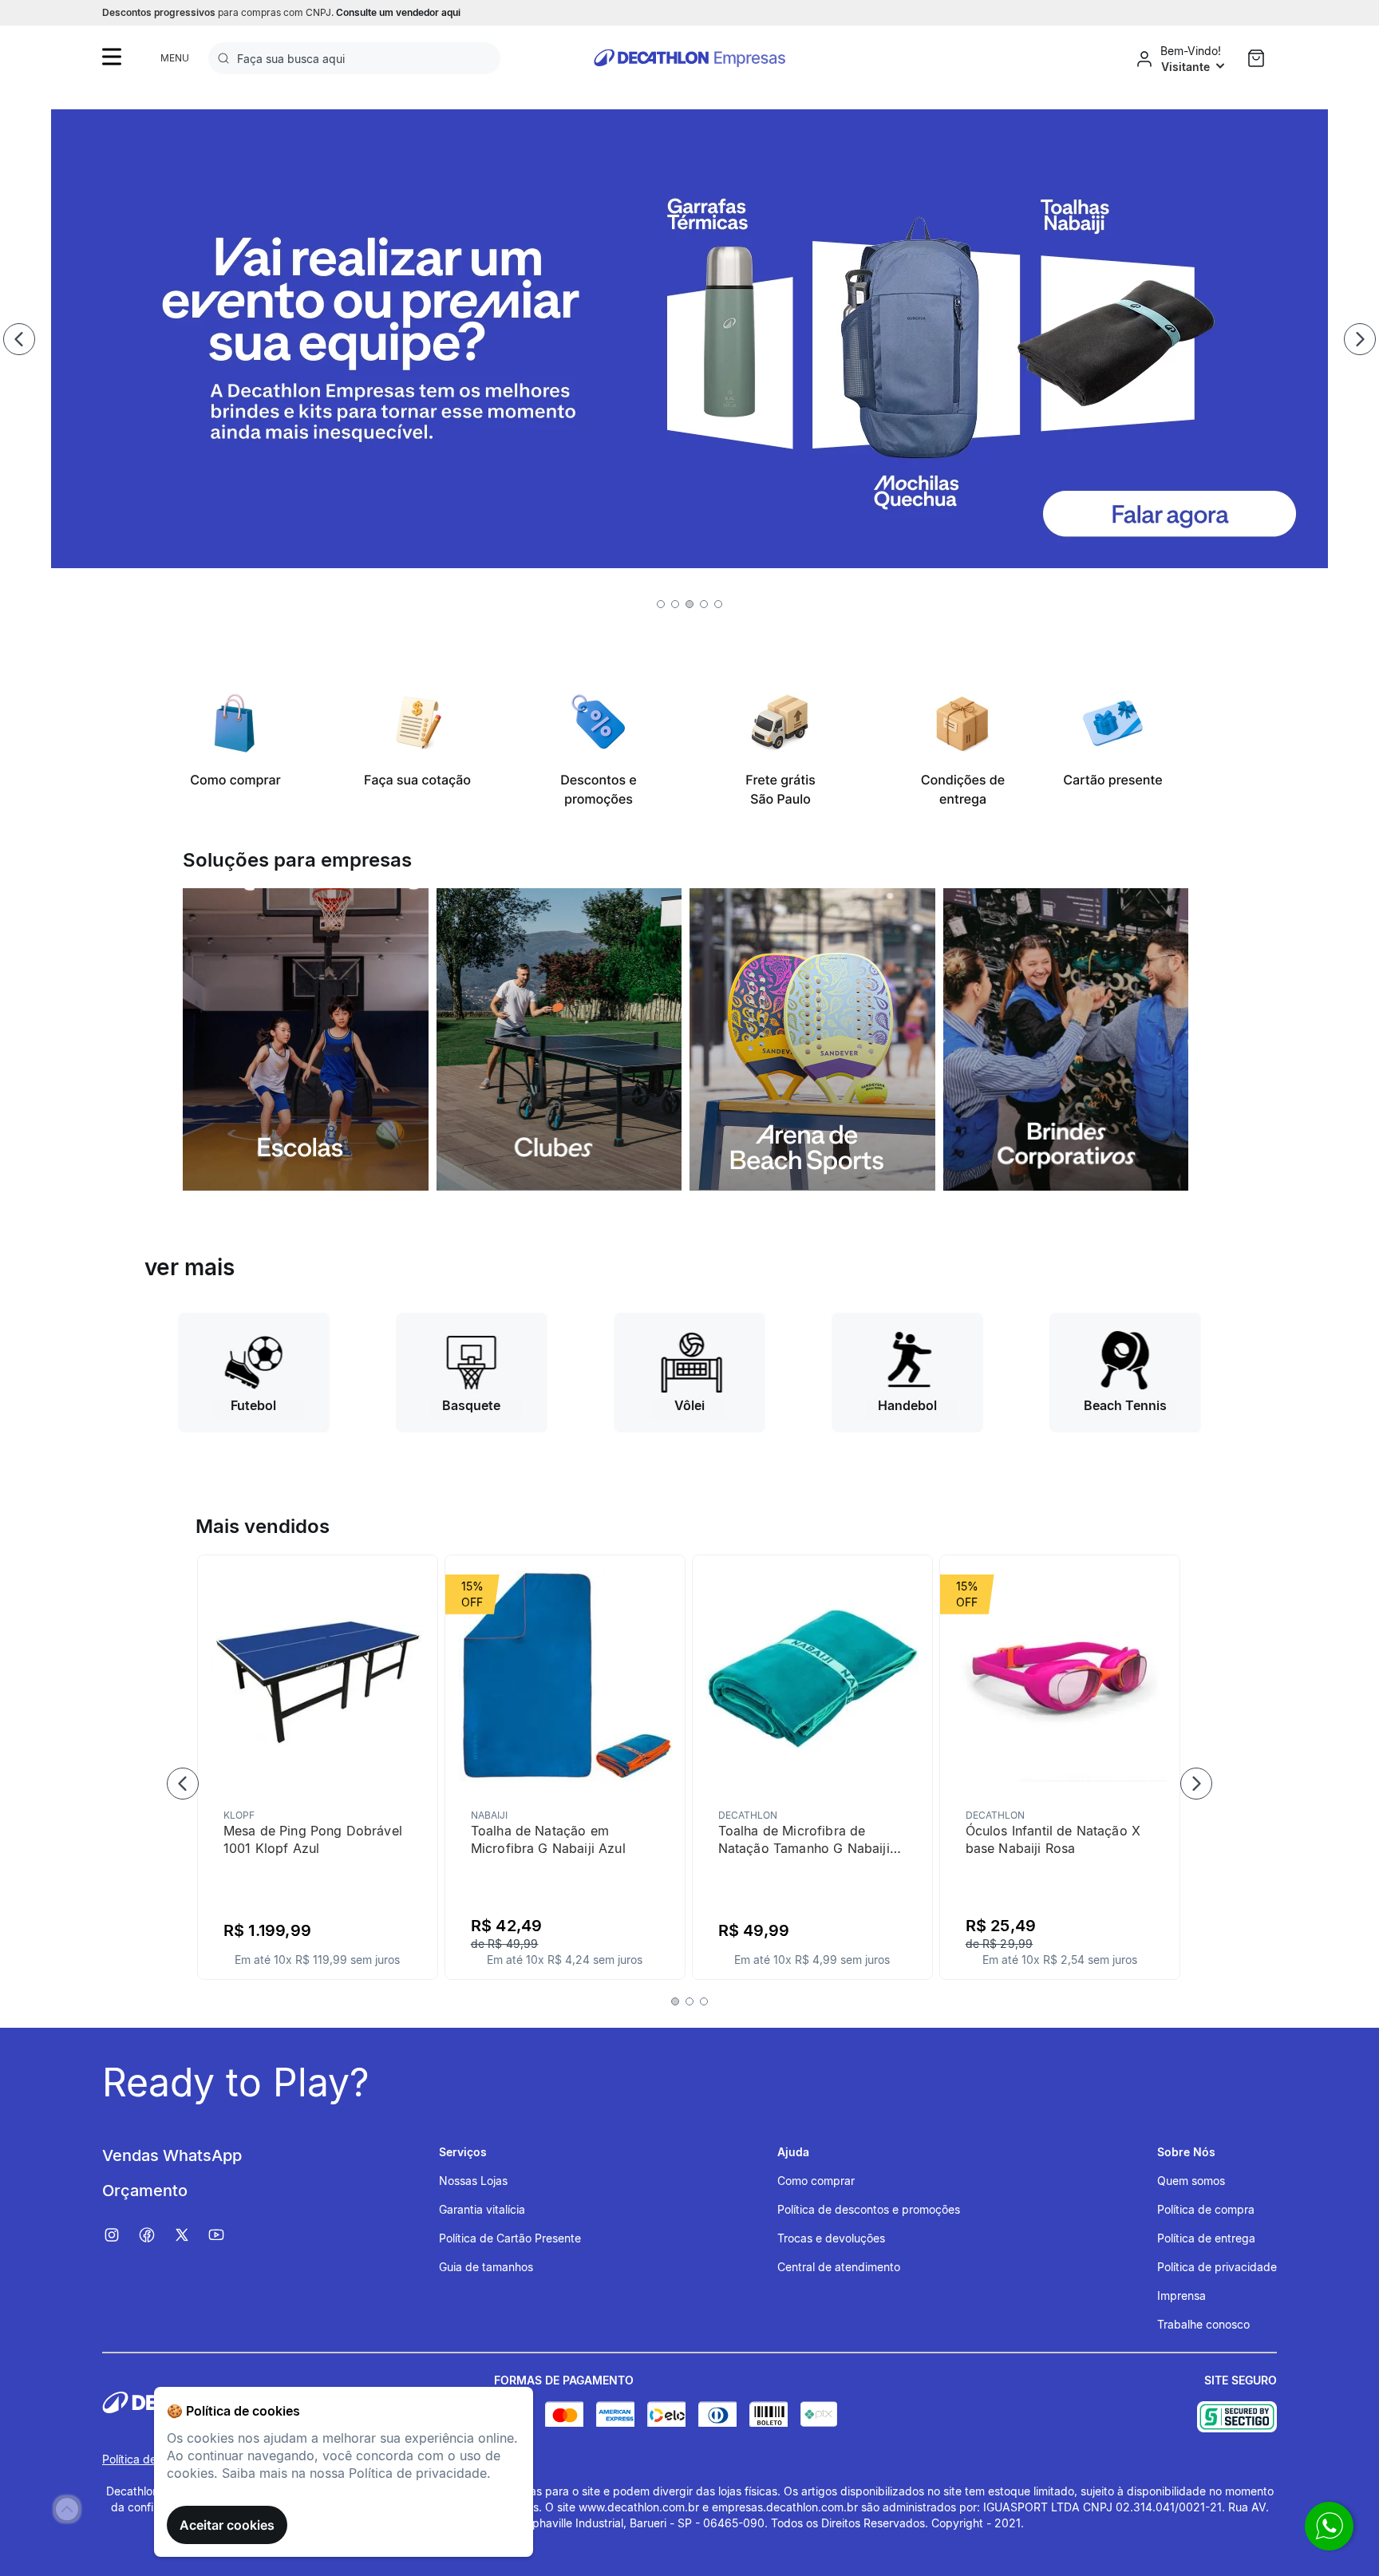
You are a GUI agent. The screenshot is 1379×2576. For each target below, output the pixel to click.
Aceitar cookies (227, 2525)
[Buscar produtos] (227, 58)
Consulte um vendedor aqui (398, 12)
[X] (190, 2235)
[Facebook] (155, 2235)
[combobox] (354, 58)
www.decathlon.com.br (639, 2507)
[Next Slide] (1360, 339)
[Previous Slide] (19, 339)
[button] (661, 604)
